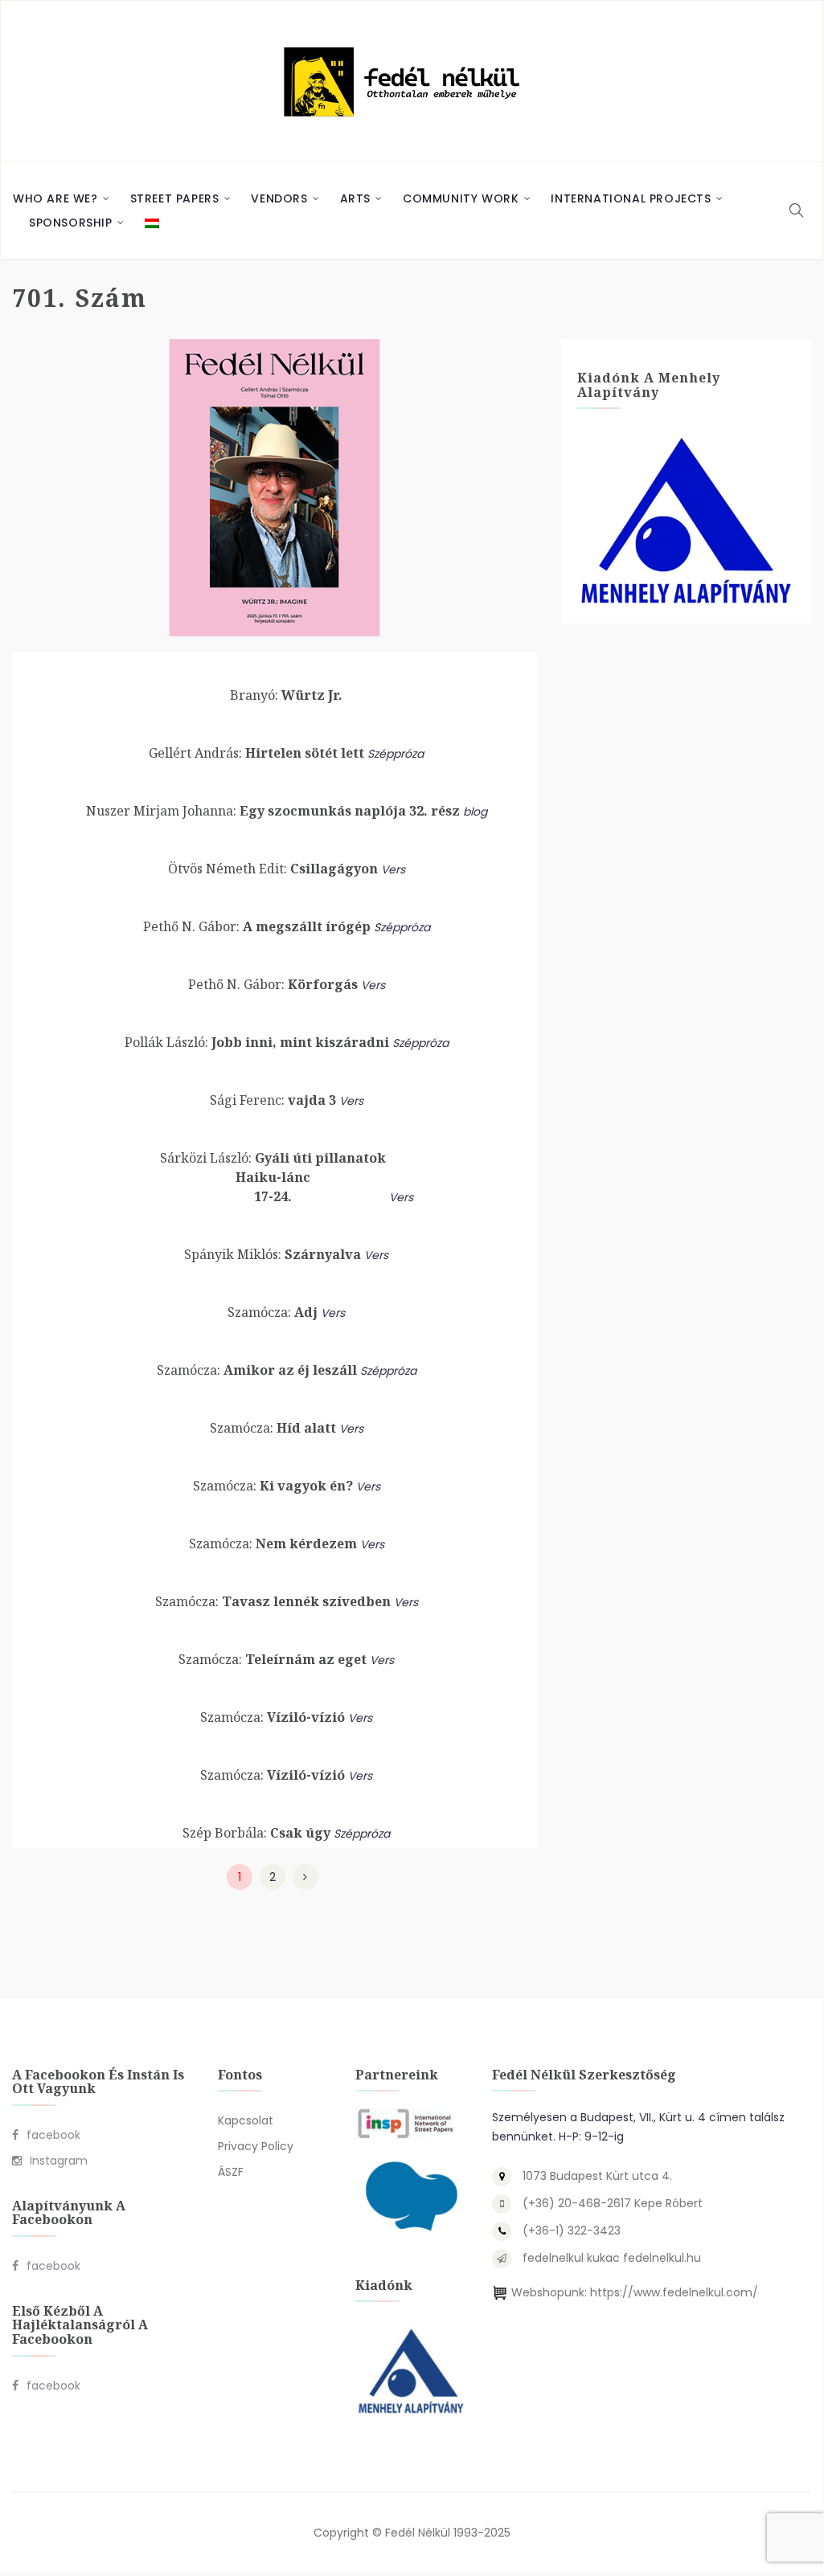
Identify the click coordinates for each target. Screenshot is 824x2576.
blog (475, 812)
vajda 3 (273, 1100)
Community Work (461, 198)
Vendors (279, 198)
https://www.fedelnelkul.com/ (674, 2292)
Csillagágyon (273, 869)
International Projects (631, 198)
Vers (393, 869)
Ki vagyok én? (273, 1486)
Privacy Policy (256, 2146)
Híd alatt (273, 1428)
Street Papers (175, 198)
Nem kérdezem (273, 1544)
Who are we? (55, 198)
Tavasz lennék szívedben (273, 1601)
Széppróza (396, 754)
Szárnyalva (273, 1254)
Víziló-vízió (273, 1717)
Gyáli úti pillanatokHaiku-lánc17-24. (273, 1177)
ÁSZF (231, 2172)
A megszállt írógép (257, 926)
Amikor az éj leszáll (257, 1370)
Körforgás (273, 984)
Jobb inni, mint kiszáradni (257, 1042)
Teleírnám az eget (273, 1659)
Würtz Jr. (286, 695)
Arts (355, 198)
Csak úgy (256, 1833)
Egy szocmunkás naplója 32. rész (273, 811)
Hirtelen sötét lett (256, 753)
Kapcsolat (246, 2120)
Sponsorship (71, 223)
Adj (273, 1312)
